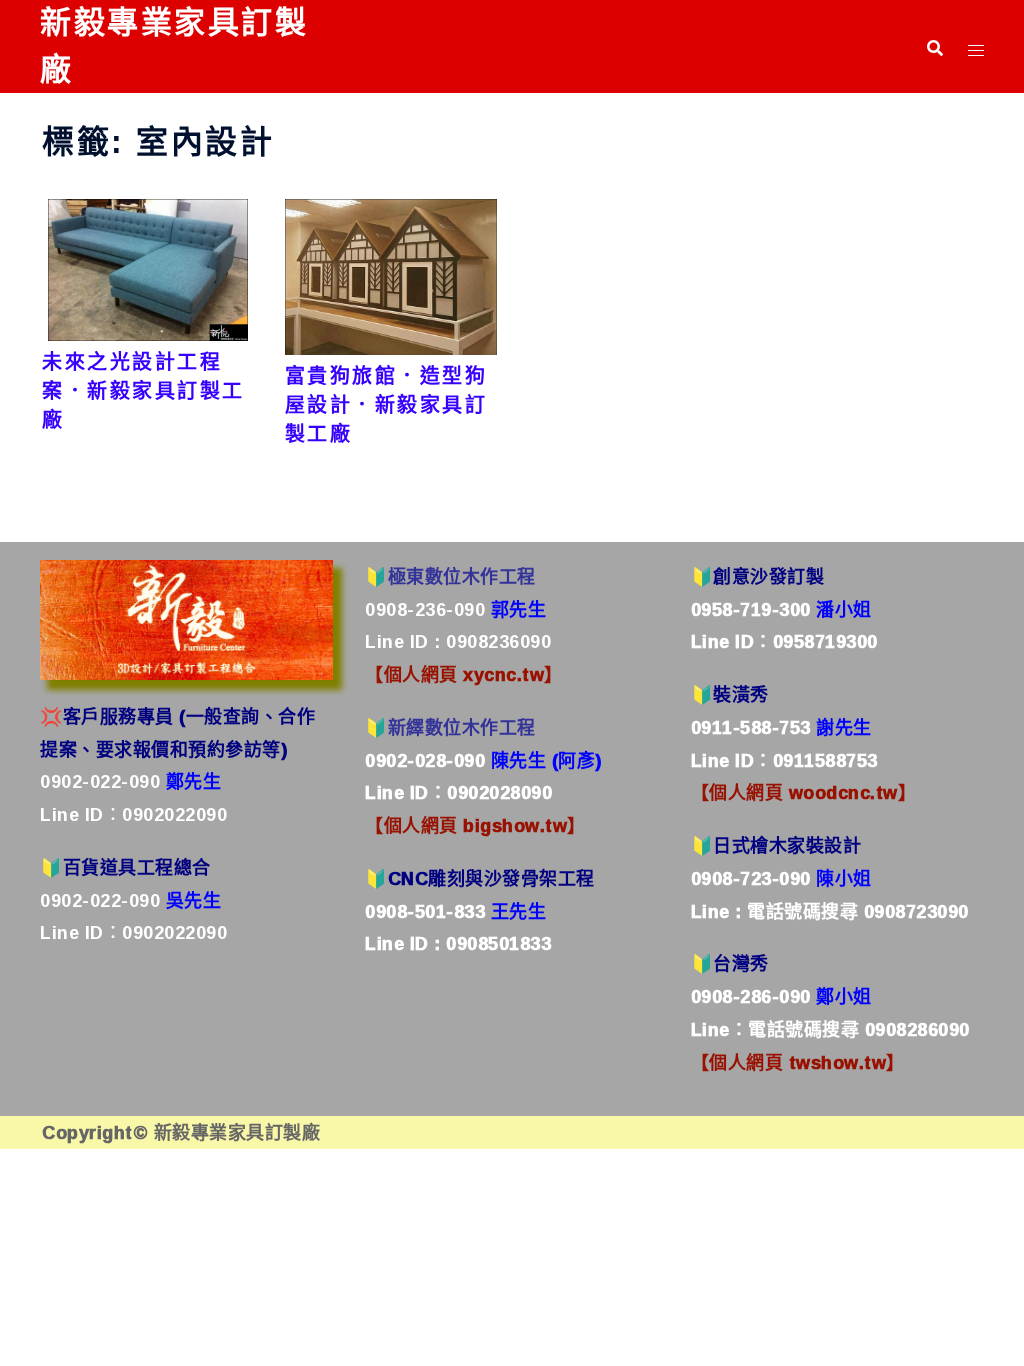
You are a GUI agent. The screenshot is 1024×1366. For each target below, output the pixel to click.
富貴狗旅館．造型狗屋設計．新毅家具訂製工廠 (386, 405)
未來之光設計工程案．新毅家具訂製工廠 (143, 391)
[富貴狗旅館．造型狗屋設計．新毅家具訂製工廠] (391, 275)
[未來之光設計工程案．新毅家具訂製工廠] (148, 268)
